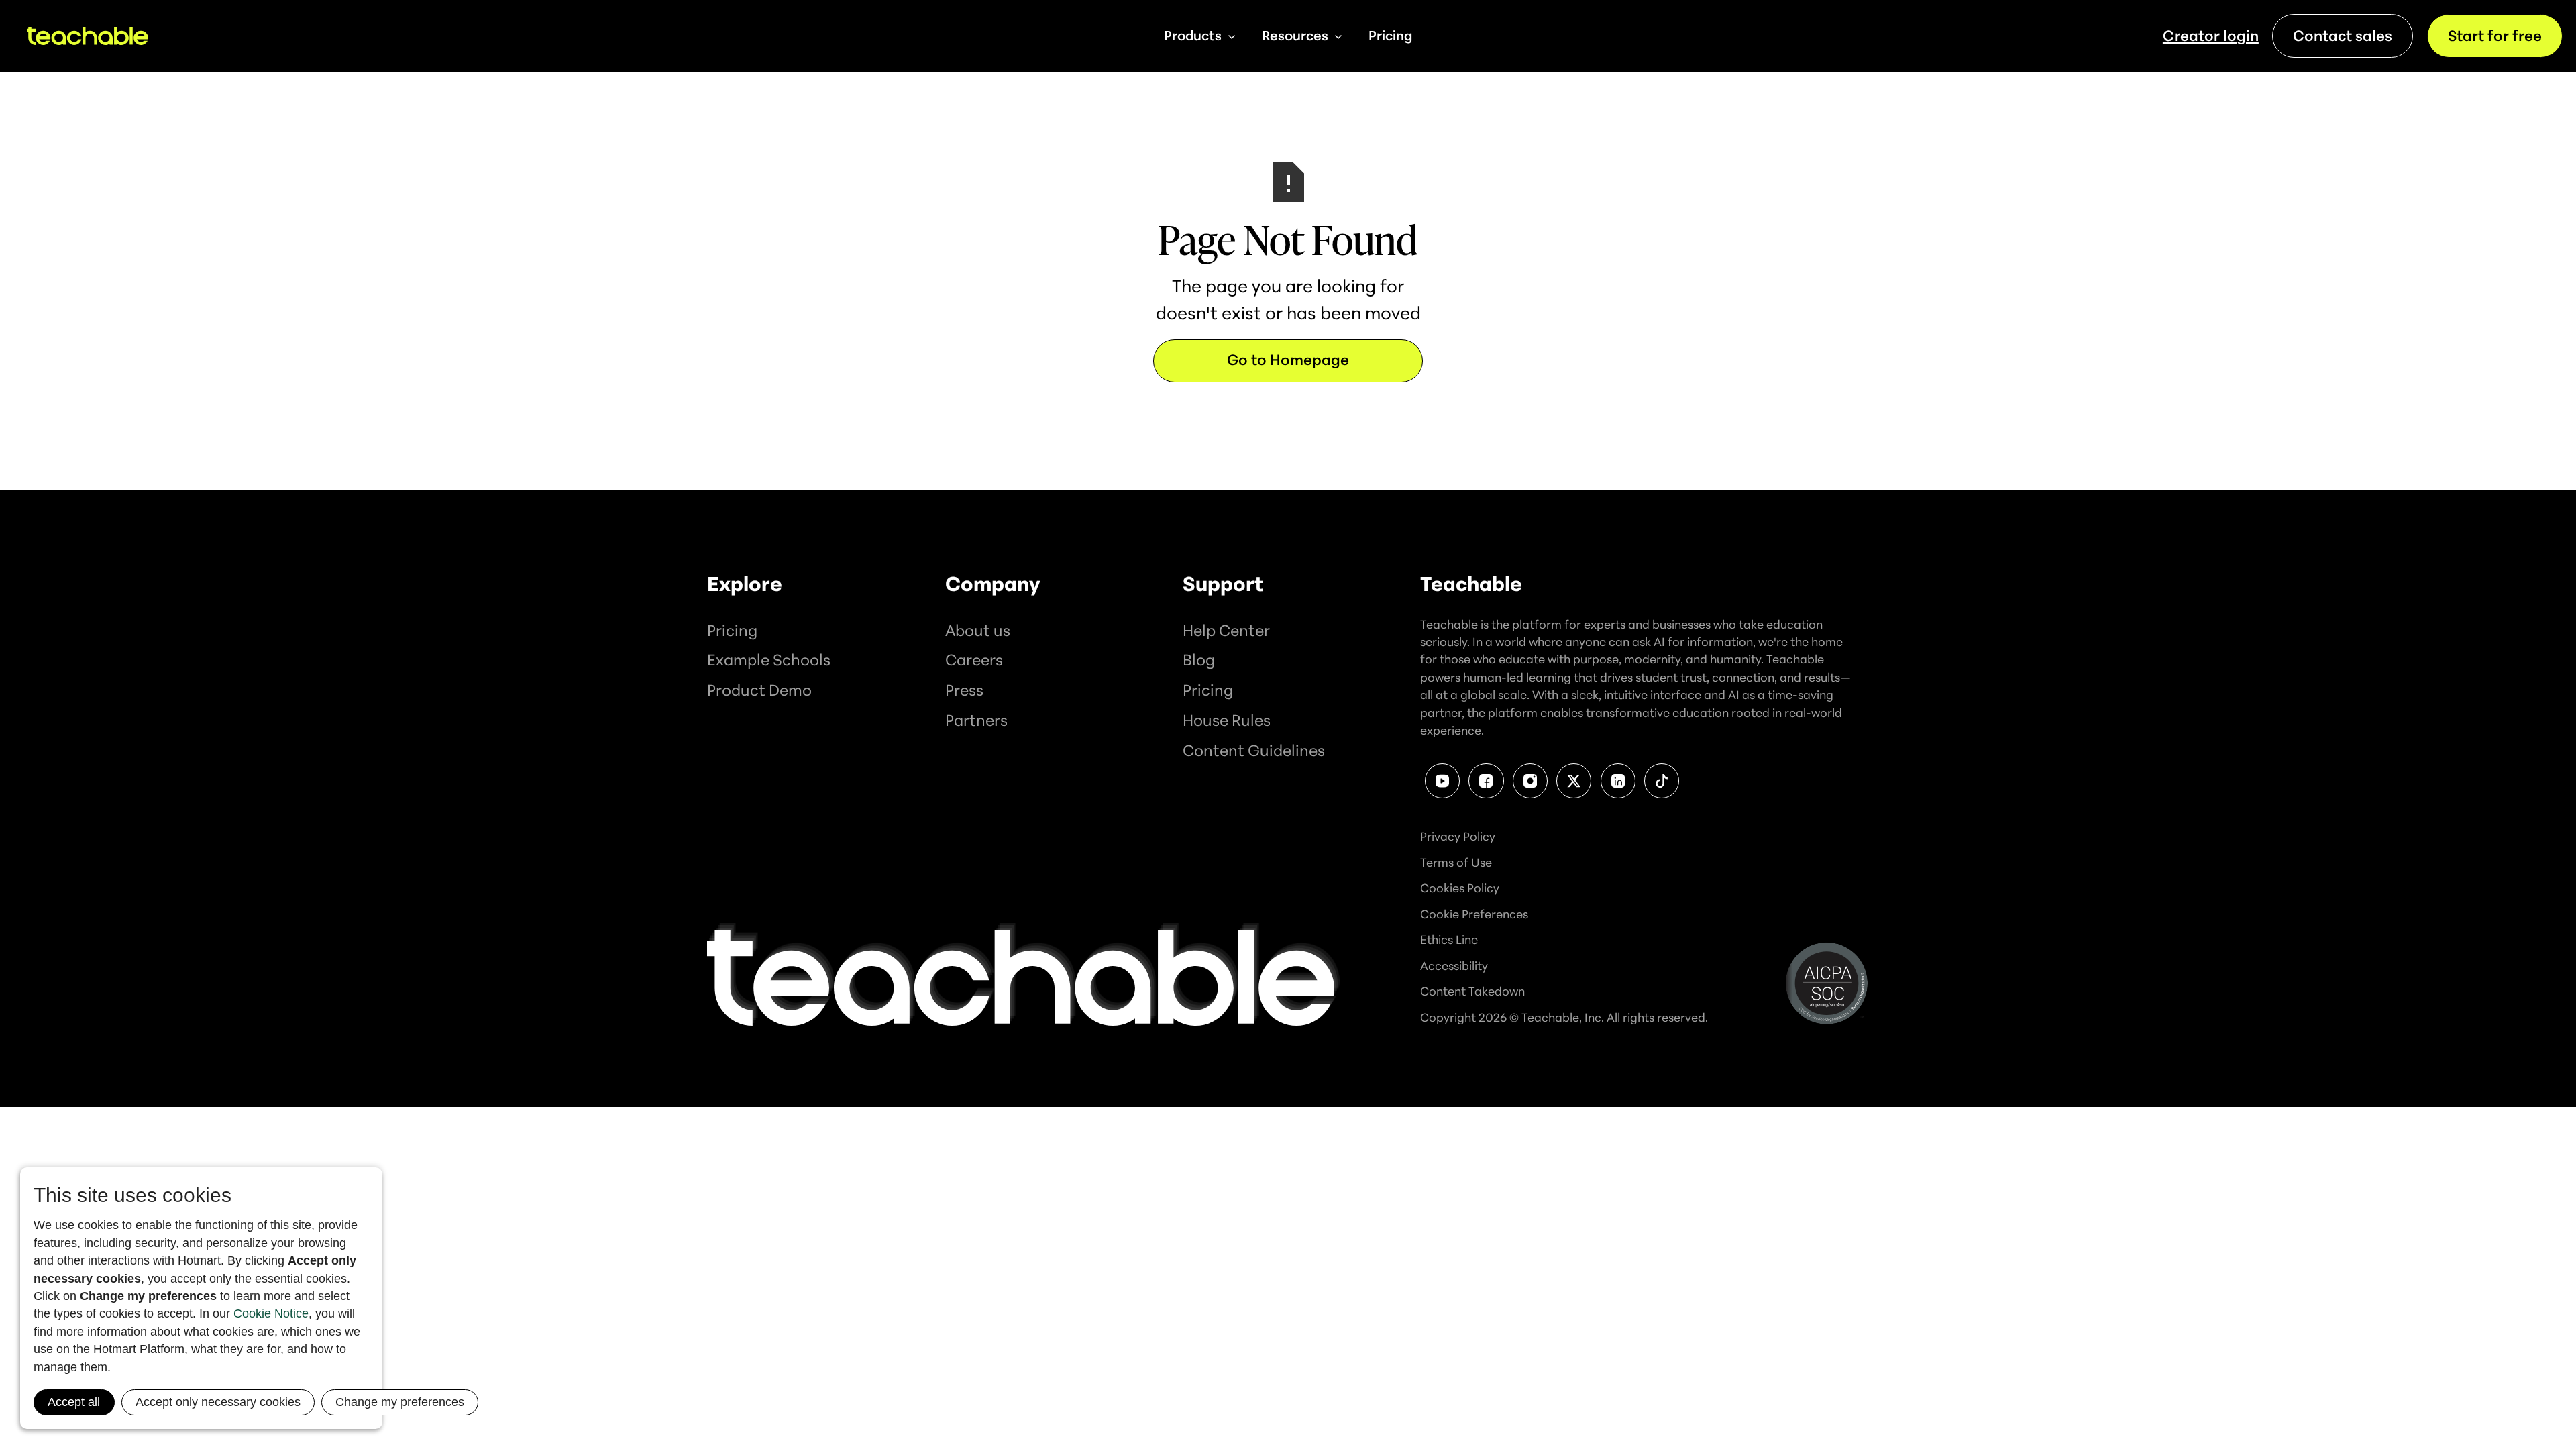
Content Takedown (1472, 991)
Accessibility (1454, 965)
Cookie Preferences (1474, 914)
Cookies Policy (1460, 888)
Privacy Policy (1458, 836)
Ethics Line (1449, 939)
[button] (1199, 36)
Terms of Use (1456, 862)
